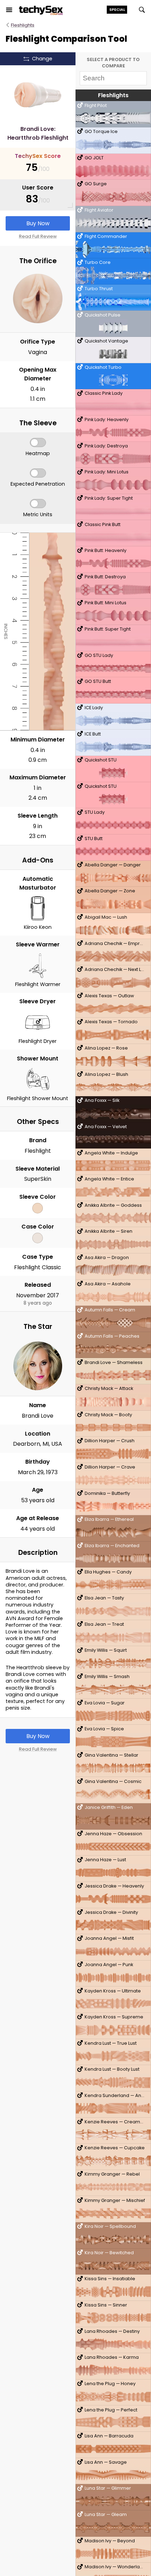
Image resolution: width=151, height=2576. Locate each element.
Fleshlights (23, 25)
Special (117, 9)
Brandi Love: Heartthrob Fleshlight (38, 133)
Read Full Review (38, 236)
